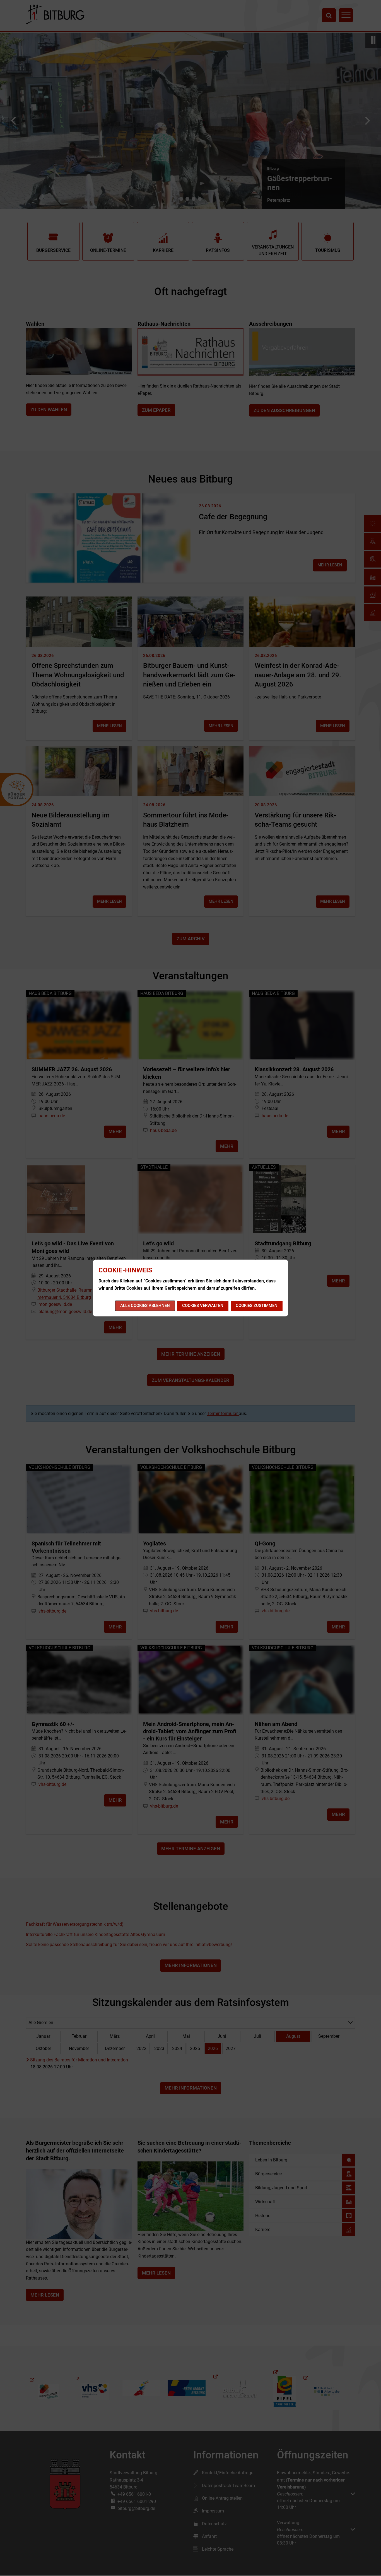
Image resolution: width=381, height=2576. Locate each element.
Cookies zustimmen (257, 1306)
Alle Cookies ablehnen (145, 1306)
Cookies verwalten (203, 1306)
